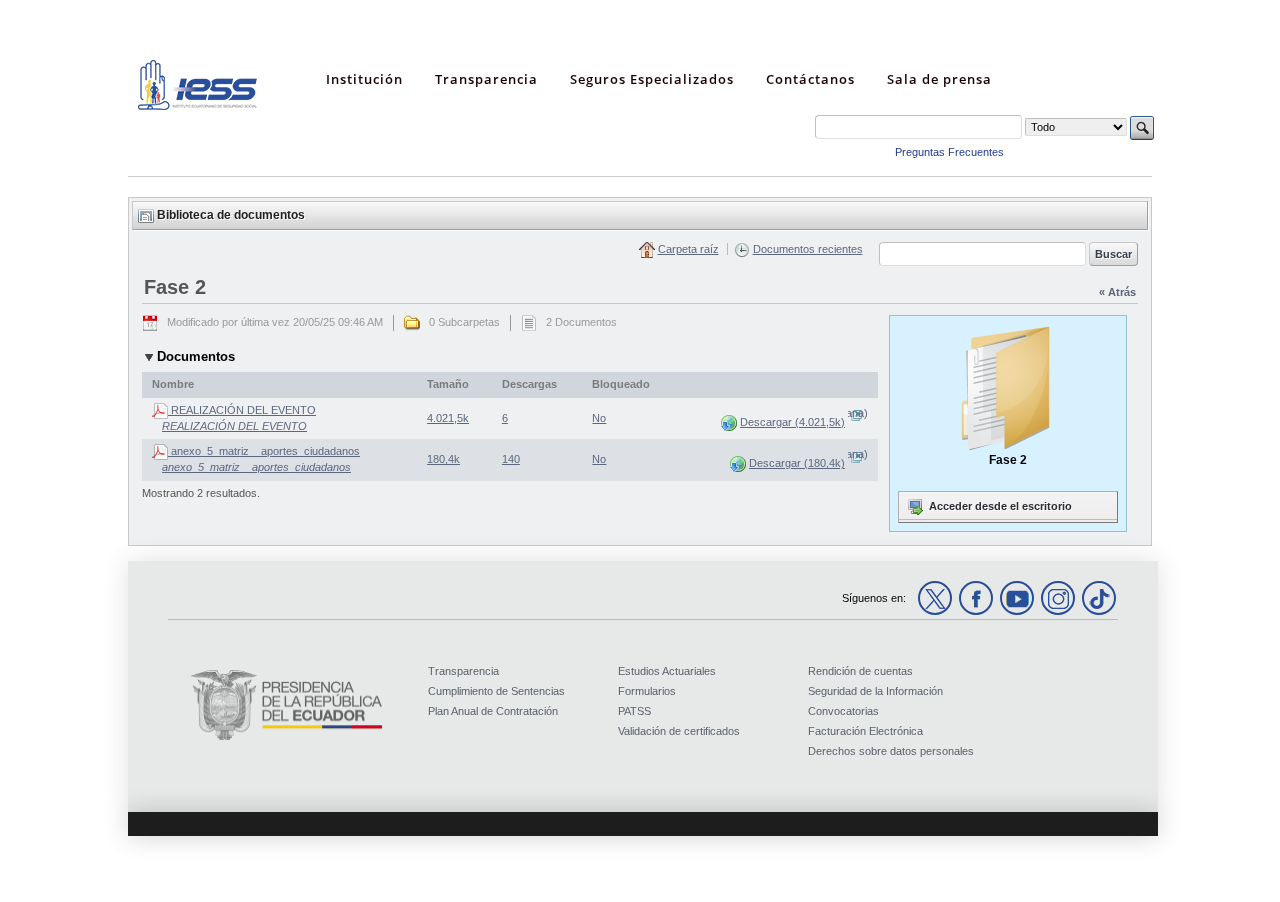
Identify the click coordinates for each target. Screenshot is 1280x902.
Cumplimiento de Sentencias (496, 691)
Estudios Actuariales (667, 671)
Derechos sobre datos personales (891, 751)
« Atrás (1117, 292)
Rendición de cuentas (860, 671)
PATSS (634, 711)
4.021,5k (448, 418)
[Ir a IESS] (198, 106)
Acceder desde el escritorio (999, 506)
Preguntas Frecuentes (949, 152)
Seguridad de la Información (875, 691)
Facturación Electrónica (865, 731)
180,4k (443, 459)
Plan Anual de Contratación (493, 711)
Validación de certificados (679, 731)
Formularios (647, 691)
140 (511, 459)
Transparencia (463, 671)
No (599, 418)
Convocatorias (843, 711)
